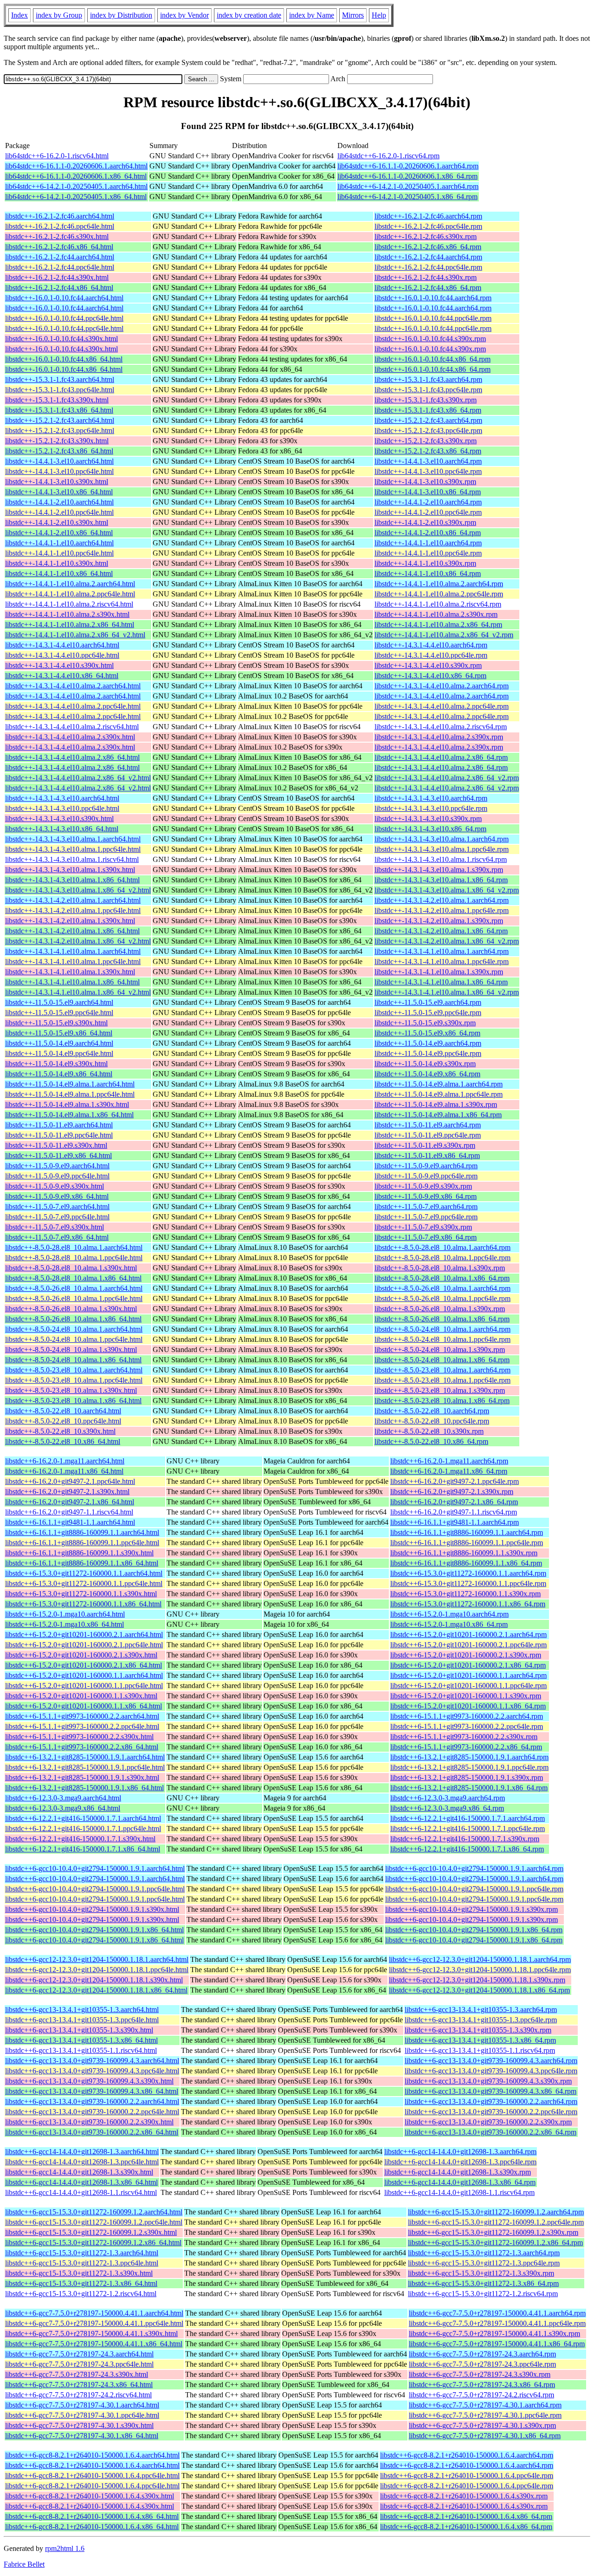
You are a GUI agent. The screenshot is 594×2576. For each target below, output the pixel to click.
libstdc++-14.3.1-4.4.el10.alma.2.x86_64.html (72, 757)
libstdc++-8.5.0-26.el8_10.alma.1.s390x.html (71, 1309)
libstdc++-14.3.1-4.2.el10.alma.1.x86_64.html (72, 931)
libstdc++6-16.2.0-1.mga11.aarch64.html (65, 1461)
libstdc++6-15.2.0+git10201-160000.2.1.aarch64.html (84, 1634)
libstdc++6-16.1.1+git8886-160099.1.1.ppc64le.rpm (467, 1543)
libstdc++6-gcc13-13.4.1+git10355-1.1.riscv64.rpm (480, 2050)
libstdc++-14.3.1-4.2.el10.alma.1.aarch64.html (73, 900)
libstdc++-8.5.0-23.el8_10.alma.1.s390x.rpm (440, 1390)
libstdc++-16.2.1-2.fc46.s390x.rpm (426, 236)
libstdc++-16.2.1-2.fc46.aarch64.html (60, 216)
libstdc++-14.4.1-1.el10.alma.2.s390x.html (67, 614)
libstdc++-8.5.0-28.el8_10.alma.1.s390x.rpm (440, 1268)
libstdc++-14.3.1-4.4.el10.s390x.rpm (428, 665)
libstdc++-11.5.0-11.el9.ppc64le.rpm (428, 1135)
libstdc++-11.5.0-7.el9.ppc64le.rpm (426, 1217)
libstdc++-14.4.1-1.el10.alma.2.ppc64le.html (70, 594)
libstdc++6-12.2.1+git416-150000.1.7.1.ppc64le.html (83, 1828)
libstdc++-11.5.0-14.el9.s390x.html (56, 1064)
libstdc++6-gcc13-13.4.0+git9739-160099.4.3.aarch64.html (92, 2061)
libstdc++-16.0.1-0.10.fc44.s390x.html (61, 339)
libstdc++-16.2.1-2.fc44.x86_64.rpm (428, 288)
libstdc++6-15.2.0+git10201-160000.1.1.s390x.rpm (466, 1696)
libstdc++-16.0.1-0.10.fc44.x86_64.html (64, 359)
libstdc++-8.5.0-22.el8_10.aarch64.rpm (432, 1411)
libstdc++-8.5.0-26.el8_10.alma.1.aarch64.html (74, 1288)
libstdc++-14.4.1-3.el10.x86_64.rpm (428, 492)
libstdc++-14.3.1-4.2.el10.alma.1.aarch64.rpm (442, 900)
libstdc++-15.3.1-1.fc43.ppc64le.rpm (428, 390)
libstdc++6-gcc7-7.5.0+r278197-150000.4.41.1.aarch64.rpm (497, 2313)
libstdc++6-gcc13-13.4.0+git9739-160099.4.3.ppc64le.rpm (491, 2071)
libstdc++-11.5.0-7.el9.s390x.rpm (423, 1227)
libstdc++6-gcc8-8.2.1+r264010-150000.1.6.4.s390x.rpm (464, 2496)
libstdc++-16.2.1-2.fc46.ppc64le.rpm (428, 226)
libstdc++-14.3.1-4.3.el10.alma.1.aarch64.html (73, 839)
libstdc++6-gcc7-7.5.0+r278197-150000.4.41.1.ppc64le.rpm (497, 2323)
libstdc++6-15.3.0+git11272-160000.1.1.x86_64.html (83, 1604)
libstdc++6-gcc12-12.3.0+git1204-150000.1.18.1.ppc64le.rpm (480, 1970)
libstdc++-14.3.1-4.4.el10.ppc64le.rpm (431, 655)
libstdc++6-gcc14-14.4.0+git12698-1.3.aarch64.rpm (460, 2152)
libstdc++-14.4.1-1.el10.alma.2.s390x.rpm (436, 614)
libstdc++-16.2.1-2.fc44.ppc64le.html (60, 267)
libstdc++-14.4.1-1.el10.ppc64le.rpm (428, 553)
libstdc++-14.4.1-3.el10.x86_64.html (59, 492)
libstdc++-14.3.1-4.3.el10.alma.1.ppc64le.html (73, 849)
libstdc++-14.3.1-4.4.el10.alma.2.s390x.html (70, 737)
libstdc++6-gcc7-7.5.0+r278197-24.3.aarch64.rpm (482, 2354)
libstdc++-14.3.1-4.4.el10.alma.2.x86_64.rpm (441, 757)
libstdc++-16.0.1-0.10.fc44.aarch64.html (64, 298)
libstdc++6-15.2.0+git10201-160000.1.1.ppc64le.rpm (468, 1686)
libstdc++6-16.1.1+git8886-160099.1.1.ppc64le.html (82, 1543)
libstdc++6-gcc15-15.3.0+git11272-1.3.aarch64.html (82, 2253)
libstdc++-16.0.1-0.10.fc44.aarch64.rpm (433, 298)
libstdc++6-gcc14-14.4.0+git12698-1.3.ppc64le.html (82, 2162)
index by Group (59, 15)
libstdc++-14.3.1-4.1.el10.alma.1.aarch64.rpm (442, 951)
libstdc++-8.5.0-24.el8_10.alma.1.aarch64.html (74, 1329)
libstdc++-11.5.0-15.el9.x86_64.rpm (427, 1033)
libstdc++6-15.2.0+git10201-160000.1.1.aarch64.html (84, 1675)
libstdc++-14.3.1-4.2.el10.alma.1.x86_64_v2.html (78, 941)
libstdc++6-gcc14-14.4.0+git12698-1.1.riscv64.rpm (459, 2192)
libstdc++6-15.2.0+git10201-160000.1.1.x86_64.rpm (468, 1706)
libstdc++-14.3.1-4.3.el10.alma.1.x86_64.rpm (441, 880)
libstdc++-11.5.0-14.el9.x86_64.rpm (427, 1074)
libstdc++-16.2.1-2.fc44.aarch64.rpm (428, 257)
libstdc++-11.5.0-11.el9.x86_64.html (58, 1155)
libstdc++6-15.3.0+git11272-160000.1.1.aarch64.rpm (468, 1573)
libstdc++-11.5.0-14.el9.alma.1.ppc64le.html (70, 1094)
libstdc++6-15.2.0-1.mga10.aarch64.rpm (449, 1614)
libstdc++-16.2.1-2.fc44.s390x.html (57, 277)
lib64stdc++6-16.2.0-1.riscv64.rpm (388, 156)
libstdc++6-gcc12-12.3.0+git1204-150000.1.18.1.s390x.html (94, 1980)
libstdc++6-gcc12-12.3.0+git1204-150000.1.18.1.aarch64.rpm (480, 1959)
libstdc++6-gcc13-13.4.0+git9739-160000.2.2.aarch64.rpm (491, 2101)
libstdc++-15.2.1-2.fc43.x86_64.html (59, 451)
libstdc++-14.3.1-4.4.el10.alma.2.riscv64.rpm (441, 727)
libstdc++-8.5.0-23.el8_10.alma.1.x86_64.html (73, 1401)
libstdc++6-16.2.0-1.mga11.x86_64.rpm (449, 1471)
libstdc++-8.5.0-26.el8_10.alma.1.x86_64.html (73, 1319)
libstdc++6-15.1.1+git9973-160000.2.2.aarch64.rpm (467, 1716)
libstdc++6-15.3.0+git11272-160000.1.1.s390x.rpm (465, 1594)
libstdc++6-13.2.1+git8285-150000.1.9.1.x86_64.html (84, 1788)
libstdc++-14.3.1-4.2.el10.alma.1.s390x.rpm (439, 921)
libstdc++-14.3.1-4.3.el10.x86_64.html (62, 829)
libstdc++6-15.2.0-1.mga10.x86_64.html (65, 1624)
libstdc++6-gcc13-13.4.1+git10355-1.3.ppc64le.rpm (481, 2020)
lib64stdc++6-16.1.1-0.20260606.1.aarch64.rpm (408, 166)
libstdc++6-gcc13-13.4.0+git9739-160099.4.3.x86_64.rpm (491, 2091)
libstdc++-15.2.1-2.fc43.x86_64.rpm (428, 451)
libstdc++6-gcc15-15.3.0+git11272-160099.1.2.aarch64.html (94, 2212)
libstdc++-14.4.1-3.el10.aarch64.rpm (428, 461)
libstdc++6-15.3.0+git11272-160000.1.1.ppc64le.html (84, 1583)
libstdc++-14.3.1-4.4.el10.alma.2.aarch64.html (73, 686)
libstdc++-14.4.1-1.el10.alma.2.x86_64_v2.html (75, 635)
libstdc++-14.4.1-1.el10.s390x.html (57, 563)
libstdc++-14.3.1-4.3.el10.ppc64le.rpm (431, 808)
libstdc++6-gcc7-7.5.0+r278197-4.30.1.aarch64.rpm (485, 2405)
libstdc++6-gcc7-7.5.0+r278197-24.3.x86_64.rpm (482, 2385)
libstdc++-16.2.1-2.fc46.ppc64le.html (60, 226)
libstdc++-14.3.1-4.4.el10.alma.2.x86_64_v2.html (78, 778)
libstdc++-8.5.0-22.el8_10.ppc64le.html (63, 1421)
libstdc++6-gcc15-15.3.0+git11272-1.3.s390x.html (79, 2273)
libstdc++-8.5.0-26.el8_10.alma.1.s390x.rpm (440, 1309)
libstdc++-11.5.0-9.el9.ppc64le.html (57, 1176)
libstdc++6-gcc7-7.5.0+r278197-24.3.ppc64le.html (79, 2364)
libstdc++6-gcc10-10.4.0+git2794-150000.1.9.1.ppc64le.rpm (474, 1889)
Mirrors (353, 15)
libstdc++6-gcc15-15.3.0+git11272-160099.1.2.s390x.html (91, 2232)
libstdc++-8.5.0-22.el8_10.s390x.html (60, 1431)
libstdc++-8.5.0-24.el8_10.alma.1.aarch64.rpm (442, 1329)
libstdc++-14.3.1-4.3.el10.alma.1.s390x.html (70, 870)
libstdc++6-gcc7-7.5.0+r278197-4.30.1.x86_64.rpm (485, 2436)
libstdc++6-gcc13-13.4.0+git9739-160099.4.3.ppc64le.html (92, 2071)
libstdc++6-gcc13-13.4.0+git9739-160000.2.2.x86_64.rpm (491, 2132)
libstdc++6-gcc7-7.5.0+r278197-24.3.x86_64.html (79, 2385)
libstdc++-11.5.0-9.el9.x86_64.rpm (426, 1196)
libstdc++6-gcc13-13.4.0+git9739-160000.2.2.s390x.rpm (488, 2122)
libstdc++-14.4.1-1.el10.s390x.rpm (425, 563)
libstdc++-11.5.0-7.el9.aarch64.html (57, 1207)
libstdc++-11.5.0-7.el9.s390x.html (55, 1227)
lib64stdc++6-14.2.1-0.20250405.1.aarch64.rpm (408, 186)
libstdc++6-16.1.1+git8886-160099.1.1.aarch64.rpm (467, 1532)
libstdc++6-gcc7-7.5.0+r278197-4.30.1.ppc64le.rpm (485, 2415)
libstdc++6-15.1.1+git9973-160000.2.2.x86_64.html (82, 1747)
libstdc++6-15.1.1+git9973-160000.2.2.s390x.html (79, 1737)
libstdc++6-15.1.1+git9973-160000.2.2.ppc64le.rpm (467, 1726)
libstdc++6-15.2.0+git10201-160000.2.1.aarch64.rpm (468, 1634)
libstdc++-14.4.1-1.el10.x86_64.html (59, 573)
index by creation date (249, 15)
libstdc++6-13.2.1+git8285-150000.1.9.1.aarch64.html (85, 1757)
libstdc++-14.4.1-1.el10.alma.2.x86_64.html (70, 625)
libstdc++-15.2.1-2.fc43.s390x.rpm (426, 441)
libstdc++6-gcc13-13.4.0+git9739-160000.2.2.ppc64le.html (92, 2112)
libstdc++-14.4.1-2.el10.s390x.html (57, 522)
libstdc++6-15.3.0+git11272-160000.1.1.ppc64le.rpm (468, 1583)
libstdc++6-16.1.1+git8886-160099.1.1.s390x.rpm (464, 1553)
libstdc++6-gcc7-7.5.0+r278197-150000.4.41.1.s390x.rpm (494, 2333)
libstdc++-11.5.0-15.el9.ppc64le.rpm (428, 1013)
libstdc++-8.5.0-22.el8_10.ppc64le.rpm (432, 1421)
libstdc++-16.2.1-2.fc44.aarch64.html (60, 257)
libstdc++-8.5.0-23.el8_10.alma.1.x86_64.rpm (442, 1401)
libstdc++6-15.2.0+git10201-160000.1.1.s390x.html (81, 1696)
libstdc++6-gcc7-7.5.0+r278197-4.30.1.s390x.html (79, 2425)
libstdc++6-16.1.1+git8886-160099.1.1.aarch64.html (82, 1532)
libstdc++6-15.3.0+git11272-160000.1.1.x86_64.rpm (468, 1604)
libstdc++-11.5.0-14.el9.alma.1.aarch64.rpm (439, 1084)
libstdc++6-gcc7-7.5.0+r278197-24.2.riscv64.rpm (481, 2395)
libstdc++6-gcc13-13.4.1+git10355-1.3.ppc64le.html (82, 2020)
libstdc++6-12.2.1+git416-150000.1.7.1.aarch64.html (83, 1818)
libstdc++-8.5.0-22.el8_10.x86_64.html (63, 1441)
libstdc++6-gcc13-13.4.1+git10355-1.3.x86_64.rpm (480, 2040)
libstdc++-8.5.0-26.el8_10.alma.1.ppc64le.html (74, 1298)
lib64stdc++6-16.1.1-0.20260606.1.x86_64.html (76, 176)
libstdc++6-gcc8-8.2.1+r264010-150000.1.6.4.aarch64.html (92, 2455)
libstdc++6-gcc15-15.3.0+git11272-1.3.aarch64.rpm (484, 2253)
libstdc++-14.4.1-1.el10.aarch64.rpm (428, 543)
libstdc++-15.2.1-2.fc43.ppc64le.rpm (428, 430)
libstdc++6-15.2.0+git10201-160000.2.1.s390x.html (81, 1655)
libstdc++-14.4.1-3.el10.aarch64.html (59, 461)
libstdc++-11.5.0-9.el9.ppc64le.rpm (426, 1176)
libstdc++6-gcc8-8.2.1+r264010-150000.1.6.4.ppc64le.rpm (467, 2476)
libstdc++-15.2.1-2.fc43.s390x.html (57, 441)
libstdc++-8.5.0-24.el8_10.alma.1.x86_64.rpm (442, 1360)
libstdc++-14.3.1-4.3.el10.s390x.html (59, 819)
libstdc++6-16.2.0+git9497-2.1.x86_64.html (70, 1502)
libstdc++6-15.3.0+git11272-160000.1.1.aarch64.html (84, 1573)
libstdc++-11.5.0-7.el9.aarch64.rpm (426, 1207)
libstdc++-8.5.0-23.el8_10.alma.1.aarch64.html (74, 1370)
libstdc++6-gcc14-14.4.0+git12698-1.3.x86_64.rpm (460, 2182)
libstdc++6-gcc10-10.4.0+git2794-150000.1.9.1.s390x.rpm (471, 1909)
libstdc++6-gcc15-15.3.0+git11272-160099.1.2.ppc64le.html (94, 2222)
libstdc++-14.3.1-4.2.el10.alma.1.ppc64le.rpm (442, 910)
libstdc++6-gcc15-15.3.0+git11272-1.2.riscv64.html (81, 2294)
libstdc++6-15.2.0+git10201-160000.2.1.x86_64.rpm (468, 1665)
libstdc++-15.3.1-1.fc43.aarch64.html (60, 379)
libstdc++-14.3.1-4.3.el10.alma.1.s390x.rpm (439, 870)
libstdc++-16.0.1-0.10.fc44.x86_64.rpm (433, 359)
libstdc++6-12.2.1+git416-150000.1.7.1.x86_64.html (83, 1849)
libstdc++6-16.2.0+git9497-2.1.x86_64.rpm (454, 1502)
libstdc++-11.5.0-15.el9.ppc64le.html (59, 1013)
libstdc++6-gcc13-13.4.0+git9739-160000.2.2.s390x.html (89, 2122)
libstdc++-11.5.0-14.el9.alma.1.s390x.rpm (436, 1104)
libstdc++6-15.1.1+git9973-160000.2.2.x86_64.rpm (466, 1747)
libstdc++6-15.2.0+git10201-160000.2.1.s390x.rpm (466, 1655)
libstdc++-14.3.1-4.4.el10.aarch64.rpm (431, 645)
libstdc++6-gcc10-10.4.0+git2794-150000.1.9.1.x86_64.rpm (474, 1930)
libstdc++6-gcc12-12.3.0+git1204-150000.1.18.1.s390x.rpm (477, 1980)
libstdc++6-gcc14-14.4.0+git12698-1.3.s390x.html (79, 2172)
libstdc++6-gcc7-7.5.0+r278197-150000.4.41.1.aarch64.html (94, 2313)
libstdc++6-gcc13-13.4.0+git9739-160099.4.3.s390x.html (89, 2081)
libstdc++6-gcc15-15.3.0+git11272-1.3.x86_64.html (81, 2283)
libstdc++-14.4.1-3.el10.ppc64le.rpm (428, 471)
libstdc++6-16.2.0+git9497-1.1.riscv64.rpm (454, 1512)
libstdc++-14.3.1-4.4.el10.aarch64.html (62, 645)
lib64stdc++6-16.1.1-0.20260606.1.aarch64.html (76, 166)
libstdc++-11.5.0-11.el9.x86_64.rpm (427, 1155)
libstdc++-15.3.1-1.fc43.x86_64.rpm (428, 410)
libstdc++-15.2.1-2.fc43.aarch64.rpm (428, 420)
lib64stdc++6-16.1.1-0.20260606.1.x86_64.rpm (407, 176)
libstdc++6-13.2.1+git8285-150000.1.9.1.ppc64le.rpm (469, 1767)
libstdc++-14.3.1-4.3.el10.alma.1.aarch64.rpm (442, 839)
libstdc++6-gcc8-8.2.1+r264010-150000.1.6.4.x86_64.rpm (466, 2516)
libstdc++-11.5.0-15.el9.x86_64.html (59, 1033)
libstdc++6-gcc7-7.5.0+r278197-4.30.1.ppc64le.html (82, 2415)
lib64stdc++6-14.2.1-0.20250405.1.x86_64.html (76, 197)
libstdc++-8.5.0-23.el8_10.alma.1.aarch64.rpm (442, 1370)
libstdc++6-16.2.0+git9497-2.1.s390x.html (67, 1492)
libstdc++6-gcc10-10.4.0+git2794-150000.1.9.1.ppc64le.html (95, 1889)
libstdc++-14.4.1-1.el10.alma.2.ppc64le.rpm (439, 594)
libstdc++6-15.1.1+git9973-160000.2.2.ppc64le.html (82, 1726)
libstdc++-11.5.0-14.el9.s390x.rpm (425, 1064)
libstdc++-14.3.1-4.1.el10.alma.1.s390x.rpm (439, 972)
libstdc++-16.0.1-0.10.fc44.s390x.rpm (430, 339)
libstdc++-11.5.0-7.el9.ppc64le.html (57, 1217)
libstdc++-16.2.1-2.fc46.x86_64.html (59, 247)
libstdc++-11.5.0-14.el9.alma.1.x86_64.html (69, 1115)
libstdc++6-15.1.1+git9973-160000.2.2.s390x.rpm (464, 1737)
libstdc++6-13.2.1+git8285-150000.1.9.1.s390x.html (82, 1777)
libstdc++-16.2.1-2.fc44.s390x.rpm (426, 277)
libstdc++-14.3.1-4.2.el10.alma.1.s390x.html (70, 921)
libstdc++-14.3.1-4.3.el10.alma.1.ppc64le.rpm (442, 849)
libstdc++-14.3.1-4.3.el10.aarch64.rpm (431, 798)
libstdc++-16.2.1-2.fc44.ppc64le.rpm (428, 267)
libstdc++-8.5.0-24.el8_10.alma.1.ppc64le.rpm (442, 1339)
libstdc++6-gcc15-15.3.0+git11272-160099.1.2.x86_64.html (93, 2243)
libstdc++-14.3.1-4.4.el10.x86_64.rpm (430, 676)
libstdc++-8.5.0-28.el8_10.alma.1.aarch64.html (74, 1247)
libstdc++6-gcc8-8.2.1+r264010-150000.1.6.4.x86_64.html (92, 2516)
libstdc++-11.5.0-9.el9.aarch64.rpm (426, 1166)
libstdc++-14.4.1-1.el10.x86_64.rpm (428, 573)
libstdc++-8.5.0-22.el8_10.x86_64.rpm (431, 1441)
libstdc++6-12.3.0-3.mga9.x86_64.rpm (447, 1808)
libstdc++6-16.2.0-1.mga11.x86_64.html (64, 1471)
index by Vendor (184, 15)
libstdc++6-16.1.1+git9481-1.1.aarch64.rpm (455, 1522)
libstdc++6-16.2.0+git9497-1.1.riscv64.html (69, 1512)
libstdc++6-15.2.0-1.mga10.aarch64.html (65, 1614)
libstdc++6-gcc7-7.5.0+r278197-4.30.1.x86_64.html (82, 2436)
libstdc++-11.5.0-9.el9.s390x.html (55, 1186)
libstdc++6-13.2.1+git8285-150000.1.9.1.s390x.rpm (467, 1777)
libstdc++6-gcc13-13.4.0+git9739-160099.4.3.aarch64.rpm (491, 2061)
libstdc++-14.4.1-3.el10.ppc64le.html (59, 471)
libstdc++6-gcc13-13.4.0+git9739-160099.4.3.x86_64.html (92, 2091)
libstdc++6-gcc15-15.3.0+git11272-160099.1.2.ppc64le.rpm (496, 2222)
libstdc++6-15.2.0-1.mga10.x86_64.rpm (449, 1624)
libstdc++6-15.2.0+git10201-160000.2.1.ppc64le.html (84, 1645)
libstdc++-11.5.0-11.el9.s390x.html (56, 1145)
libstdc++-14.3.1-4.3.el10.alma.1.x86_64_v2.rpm (447, 890)
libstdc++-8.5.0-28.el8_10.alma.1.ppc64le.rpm (442, 1258)
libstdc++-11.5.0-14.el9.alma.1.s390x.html (67, 1104)
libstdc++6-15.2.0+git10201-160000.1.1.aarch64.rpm (468, 1675)
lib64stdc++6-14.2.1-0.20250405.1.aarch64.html (76, 186)
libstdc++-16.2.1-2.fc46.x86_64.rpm (428, 247)
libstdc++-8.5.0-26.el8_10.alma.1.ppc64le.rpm (442, 1298)
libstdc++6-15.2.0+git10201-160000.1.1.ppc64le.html (84, 1686)
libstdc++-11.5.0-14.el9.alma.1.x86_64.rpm (438, 1115)
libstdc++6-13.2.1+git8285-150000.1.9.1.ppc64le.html (85, 1767)
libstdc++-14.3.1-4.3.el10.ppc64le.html (62, 808)
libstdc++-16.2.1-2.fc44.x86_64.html (59, 288)
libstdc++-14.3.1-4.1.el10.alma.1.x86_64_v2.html (78, 992)
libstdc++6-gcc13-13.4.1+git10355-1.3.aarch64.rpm (481, 2010)
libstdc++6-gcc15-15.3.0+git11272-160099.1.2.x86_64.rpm (495, 2243)
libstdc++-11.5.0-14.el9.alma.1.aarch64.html (70, 1084)
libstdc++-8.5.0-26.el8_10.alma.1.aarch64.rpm (442, 1288)
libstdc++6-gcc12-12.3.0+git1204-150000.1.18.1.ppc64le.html (97, 1970)
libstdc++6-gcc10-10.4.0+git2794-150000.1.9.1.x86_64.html (94, 1930)
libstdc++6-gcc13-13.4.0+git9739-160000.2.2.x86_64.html (92, 2132)
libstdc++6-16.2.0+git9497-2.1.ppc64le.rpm (455, 1481)
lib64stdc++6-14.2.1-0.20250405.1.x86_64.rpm (407, 197)
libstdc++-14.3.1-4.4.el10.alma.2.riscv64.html (72, 727)
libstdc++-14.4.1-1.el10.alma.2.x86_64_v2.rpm (444, 635)
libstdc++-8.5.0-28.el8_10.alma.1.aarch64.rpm (442, 1247)
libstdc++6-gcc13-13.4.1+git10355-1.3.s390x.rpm (478, 2030)
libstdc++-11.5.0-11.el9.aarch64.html (59, 1125)
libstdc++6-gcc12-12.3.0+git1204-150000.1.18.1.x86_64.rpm (479, 1990)
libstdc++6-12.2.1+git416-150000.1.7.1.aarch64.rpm (468, 1818)
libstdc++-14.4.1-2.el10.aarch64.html (59, 502)
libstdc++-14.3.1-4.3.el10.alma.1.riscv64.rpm (441, 859)
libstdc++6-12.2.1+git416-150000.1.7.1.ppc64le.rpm (468, 1828)
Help (379, 15)
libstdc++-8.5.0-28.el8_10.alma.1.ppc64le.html (74, 1258)
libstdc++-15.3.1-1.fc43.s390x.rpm (426, 400)
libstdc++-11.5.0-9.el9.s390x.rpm (423, 1186)
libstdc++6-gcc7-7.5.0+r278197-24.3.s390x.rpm (480, 2374)
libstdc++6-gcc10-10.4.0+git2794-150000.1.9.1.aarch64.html (95, 1868)
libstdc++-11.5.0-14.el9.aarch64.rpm (428, 1043)
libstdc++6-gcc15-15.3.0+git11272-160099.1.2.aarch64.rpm (496, 2212)
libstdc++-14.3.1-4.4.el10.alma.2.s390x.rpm (439, 737)
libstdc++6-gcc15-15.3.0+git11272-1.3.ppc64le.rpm (484, 2263)
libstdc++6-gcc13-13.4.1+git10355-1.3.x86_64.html (81, 2040)
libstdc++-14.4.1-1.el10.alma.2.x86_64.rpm (438, 625)
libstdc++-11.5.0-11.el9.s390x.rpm (425, 1145)
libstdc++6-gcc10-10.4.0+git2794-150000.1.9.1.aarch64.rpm (474, 1868)
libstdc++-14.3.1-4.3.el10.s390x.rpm (428, 819)
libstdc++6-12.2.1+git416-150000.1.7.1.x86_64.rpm (467, 1849)
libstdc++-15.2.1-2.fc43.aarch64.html (60, 420)
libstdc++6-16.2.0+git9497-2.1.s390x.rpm (452, 1492)
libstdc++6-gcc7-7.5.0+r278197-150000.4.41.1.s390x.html (91, 2333)
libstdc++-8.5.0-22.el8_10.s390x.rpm (429, 1431)
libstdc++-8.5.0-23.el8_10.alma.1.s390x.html (71, 1390)
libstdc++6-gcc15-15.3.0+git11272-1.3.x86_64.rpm (483, 2283)
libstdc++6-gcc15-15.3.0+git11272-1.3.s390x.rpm (481, 2273)
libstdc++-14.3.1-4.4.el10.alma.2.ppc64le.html (73, 706)
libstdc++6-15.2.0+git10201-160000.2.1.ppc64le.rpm (468, 1645)
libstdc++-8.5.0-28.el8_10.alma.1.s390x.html (71, 1268)
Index (19, 15)
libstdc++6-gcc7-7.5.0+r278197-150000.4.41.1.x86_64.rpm (497, 2344)
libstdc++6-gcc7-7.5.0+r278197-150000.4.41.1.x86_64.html (94, 2344)
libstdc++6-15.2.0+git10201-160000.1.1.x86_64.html (84, 1706)
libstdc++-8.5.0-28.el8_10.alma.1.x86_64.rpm (442, 1278)
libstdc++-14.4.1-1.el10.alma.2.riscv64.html (69, 604)
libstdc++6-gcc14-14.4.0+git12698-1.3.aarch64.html (82, 2152)
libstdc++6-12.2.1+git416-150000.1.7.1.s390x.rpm (465, 1839)
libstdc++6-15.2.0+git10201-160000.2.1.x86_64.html (84, 1665)
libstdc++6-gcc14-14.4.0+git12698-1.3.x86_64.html (81, 2182)
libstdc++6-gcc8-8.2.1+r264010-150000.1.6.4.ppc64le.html (92, 2476)
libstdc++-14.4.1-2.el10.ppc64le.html (59, 512)
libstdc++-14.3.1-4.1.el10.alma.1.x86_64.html (72, 982)
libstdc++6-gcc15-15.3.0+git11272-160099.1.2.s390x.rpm (493, 2232)
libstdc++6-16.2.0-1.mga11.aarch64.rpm (449, 1461)
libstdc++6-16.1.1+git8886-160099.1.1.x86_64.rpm (466, 1563)
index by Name (312, 15)
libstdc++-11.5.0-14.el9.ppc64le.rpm (428, 1053)
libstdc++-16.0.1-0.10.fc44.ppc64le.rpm (433, 318)
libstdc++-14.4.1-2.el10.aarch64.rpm (428, 502)
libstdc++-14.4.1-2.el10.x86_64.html (59, 533)
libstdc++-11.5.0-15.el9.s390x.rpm (425, 1023)
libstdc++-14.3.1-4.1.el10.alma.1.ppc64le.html (73, 961)
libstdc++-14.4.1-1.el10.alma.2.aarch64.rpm (439, 584)
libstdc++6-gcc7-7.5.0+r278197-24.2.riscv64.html (78, 2395)
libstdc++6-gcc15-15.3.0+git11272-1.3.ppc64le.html (82, 2263)
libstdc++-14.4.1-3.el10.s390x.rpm (425, 482)
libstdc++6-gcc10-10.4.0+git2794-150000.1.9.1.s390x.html (92, 1909)
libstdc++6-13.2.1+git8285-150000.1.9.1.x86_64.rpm (469, 1788)
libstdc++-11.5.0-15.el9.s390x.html (56, 1023)
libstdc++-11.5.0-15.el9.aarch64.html (59, 1002)
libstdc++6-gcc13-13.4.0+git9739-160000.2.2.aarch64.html (92, 2101)
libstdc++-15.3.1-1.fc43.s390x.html (57, 400)
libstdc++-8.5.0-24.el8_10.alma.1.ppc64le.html (74, 1339)
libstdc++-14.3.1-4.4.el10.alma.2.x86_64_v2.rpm (447, 778)
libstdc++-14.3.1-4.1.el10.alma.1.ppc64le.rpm (442, 961)
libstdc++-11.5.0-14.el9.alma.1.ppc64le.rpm (439, 1094)
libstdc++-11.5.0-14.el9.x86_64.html (59, 1074)
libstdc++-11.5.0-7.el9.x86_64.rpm (426, 1237)
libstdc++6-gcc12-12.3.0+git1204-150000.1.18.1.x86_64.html (96, 1990)
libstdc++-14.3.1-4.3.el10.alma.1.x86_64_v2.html (78, 890)
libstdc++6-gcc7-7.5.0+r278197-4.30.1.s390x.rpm (482, 2425)
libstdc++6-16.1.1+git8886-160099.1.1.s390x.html (79, 1553)
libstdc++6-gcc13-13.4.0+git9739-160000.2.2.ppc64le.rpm (491, 2112)
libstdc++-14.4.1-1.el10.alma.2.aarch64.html (70, 584)
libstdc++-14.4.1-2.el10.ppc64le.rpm (428, 512)
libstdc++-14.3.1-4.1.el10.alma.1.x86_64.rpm (441, 982)
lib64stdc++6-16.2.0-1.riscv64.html (57, 156)
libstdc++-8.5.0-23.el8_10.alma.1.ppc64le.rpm (442, 1380)
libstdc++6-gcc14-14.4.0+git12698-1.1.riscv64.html (81, 2192)
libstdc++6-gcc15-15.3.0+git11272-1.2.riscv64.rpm (483, 2294)
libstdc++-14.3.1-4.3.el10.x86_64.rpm (430, 829)
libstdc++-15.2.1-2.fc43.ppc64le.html (60, 430)
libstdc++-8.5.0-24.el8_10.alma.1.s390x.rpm (440, 1349)
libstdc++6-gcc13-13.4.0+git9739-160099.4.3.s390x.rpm (488, 2081)
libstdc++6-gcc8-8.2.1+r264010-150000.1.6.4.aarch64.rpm (467, 2455)
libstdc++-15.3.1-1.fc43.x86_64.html (59, 410)
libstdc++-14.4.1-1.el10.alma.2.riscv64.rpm (438, 604)
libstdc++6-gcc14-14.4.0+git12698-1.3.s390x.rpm (458, 2172)
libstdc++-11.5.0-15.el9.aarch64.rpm (428, 1002)
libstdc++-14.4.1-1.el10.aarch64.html (59, 543)
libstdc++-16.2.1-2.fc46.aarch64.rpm (428, 216)
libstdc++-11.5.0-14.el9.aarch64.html (59, 1043)
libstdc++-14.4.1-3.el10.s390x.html (57, 482)
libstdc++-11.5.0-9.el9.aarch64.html (57, 1166)
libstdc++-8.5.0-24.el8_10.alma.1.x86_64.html (73, 1360)
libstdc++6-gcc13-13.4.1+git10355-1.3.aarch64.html (82, 2010)
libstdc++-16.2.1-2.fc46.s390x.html (57, 236)
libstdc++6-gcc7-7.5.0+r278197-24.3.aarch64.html (79, 2354)
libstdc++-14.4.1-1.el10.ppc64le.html (59, 553)
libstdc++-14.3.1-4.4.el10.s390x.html (59, 665)
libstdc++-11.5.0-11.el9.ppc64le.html (59, 1135)
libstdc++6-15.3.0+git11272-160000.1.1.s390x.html (81, 1594)
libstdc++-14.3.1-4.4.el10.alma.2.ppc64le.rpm (442, 706)
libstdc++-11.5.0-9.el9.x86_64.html (57, 1196)
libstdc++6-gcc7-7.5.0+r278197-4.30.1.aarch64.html (82, 2405)
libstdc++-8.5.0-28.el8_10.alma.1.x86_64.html (73, 1278)
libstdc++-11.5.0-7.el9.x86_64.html (57, 1237)
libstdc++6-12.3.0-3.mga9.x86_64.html (63, 1808)
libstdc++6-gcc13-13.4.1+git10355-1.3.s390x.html (79, 2030)
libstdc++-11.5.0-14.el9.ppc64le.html (59, 1053)
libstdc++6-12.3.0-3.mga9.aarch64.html (63, 1798)
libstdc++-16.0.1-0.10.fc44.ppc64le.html (64, 318)
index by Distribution (121, 15)
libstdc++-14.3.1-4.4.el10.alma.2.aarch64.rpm (442, 686)
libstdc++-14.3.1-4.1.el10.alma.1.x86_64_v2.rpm (447, 992)
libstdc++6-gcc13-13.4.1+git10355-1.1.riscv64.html (81, 2050)
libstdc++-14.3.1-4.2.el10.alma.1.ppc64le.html (73, 910)
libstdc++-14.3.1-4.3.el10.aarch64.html (62, 798)
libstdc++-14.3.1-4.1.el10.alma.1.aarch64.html (73, 951)
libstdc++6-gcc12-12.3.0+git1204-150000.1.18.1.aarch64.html (97, 1959)
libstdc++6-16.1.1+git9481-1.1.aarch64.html (70, 1522)
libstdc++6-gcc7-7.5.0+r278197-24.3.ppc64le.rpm (482, 2364)
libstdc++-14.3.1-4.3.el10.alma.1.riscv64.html (72, 859)
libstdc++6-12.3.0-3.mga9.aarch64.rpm (448, 1798)
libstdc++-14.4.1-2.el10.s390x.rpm (425, 522)
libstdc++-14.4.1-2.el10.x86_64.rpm (428, 533)
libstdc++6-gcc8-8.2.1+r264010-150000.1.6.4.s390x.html (90, 2496)
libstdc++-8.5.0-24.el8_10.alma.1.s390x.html (71, 1349)
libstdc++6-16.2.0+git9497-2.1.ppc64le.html (70, 1481)
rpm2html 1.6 (65, 2548)
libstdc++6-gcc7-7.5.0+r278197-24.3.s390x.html (77, 2374)
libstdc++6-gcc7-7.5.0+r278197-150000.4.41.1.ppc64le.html (94, 2323)
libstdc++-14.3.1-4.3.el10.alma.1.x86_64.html (72, 880)
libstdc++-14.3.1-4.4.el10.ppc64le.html (62, 655)
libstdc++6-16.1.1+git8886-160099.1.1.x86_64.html (82, 1563)
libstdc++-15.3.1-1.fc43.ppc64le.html (60, 390)
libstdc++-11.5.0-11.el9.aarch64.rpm (428, 1125)
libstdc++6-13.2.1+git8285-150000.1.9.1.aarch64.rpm (469, 1757)
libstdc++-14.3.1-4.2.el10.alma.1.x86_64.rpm (441, 931)
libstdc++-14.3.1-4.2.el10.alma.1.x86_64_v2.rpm (447, 941)
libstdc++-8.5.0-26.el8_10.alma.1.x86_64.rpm (442, 1319)
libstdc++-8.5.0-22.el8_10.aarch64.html (63, 1411)
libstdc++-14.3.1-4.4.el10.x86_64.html (62, 676)
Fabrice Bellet (24, 2564)
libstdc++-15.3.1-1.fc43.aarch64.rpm (428, 379)
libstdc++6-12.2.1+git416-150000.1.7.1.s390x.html (80, 1839)
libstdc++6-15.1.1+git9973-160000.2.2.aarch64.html (82, 1716)
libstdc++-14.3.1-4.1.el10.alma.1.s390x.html (70, 972)
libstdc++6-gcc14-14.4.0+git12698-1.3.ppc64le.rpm (460, 2162)
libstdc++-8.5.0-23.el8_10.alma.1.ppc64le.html (74, 1380)
